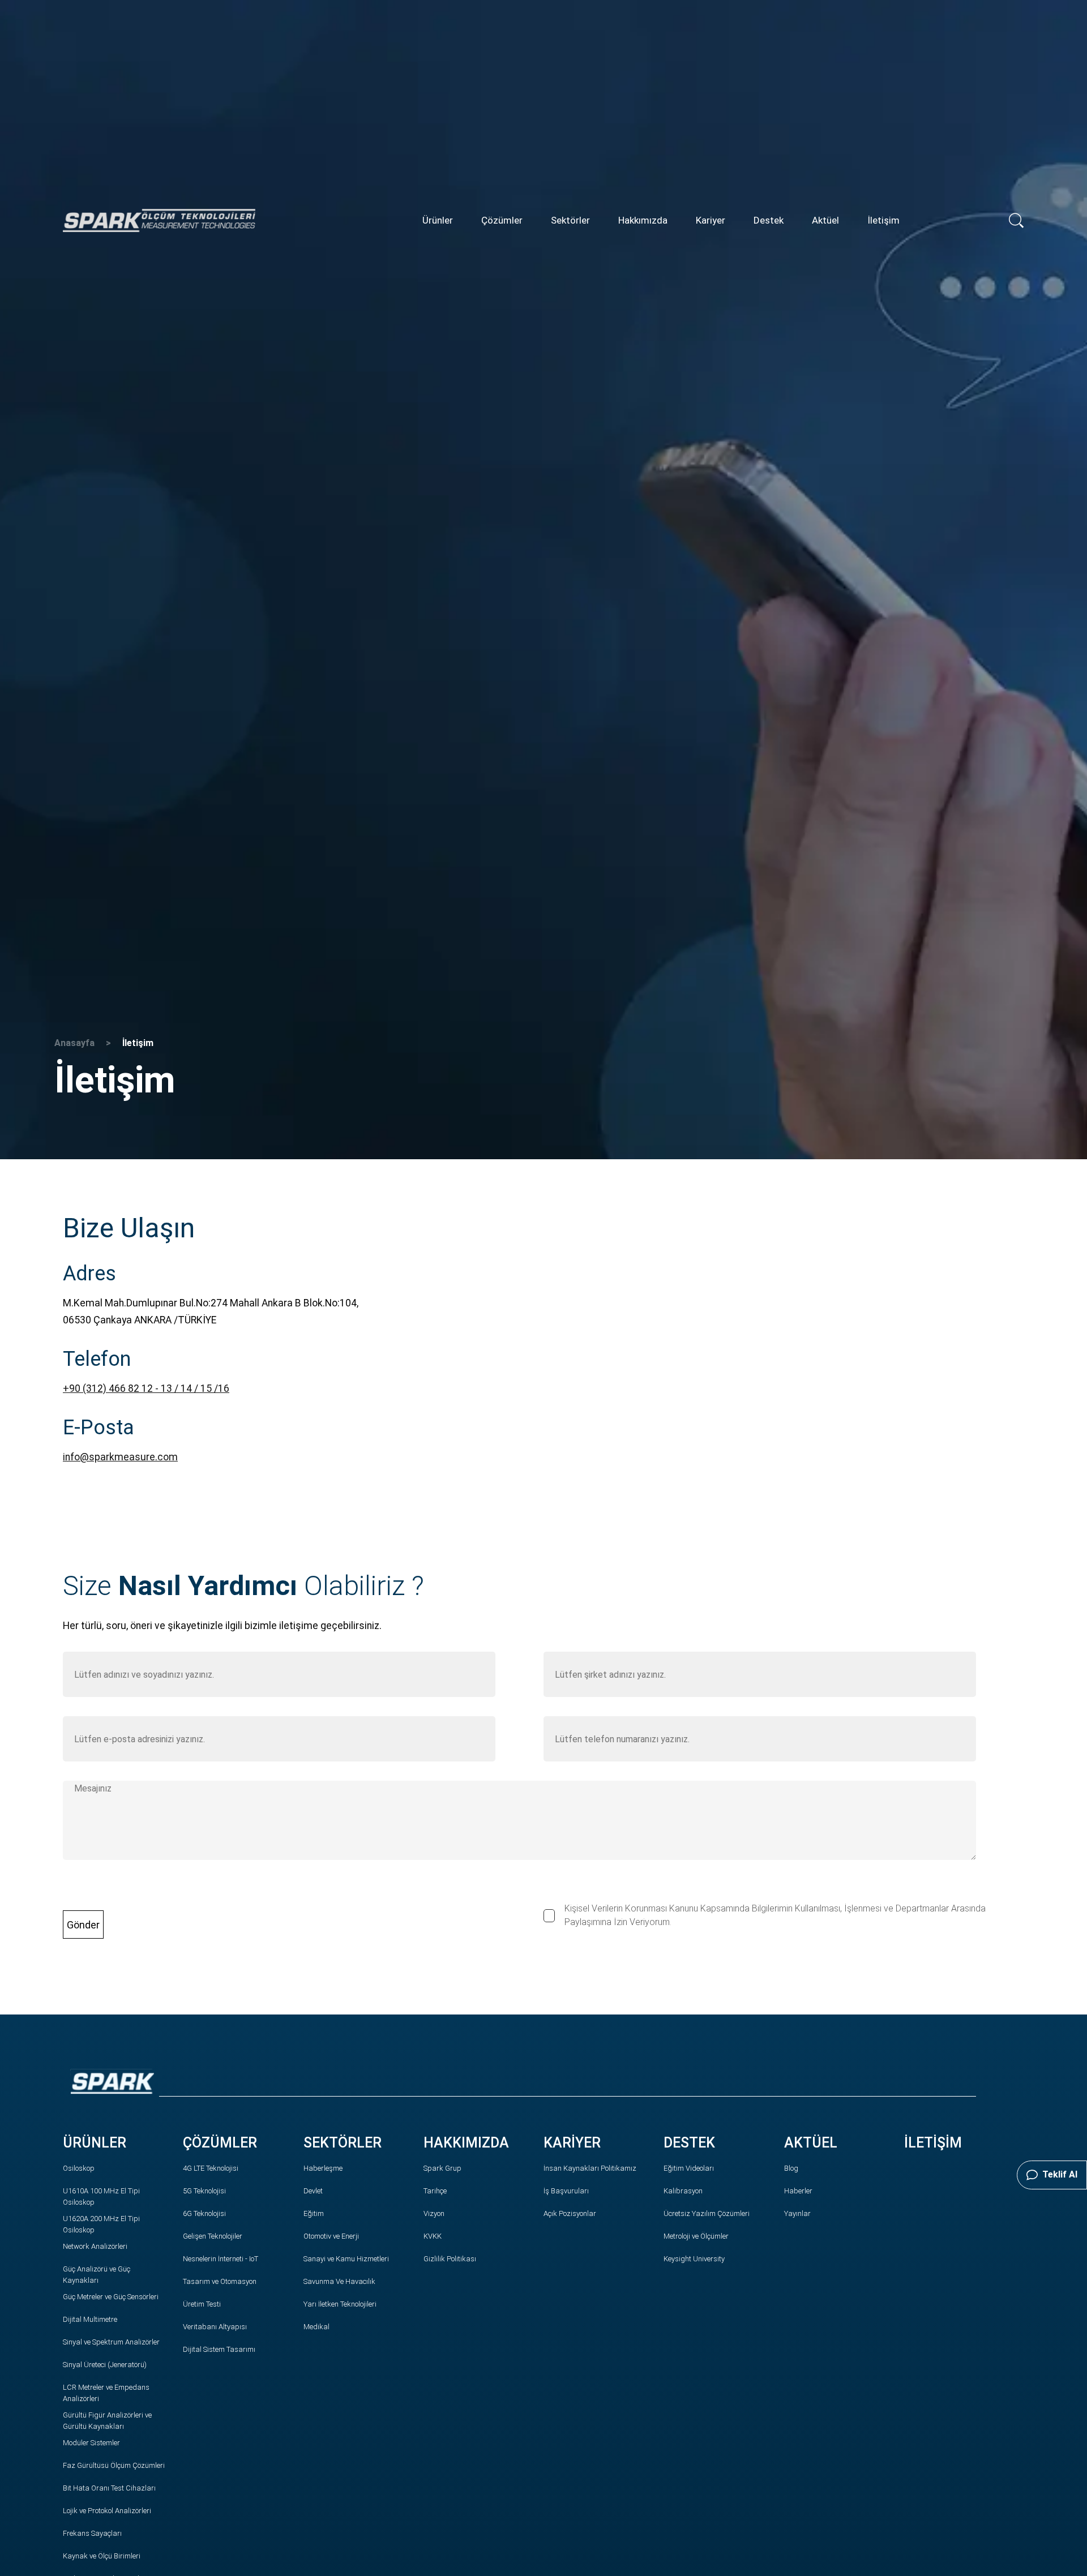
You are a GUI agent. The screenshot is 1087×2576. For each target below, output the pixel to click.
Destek (769, 220)
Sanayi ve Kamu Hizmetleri (346, 2259)
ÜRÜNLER (95, 2143)
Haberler (798, 2191)
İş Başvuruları (566, 2191)
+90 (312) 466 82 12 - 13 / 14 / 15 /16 (146, 1388)
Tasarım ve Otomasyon (220, 2281)
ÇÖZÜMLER (220, 2143)
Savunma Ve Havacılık (339, 2281)
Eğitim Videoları (689, 2168)
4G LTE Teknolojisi (211, 2168)
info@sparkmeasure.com (120, 1457)
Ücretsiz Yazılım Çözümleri (707, 2213)
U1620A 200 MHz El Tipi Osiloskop (101, 2224)
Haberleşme (323, 2168)
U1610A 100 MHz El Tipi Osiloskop (101, 2196)
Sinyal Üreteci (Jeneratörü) (105, 2365)
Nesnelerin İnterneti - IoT (221, 2259)
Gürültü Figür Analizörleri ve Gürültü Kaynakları (107, 2421)
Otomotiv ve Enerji (331, 2236)
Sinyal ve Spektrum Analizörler (111, 2342)
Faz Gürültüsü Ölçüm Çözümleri (114, 2465)
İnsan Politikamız (590, 2168)
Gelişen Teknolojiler (213, 2236)
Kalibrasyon (683, 2191)
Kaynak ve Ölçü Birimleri (102, 2556)
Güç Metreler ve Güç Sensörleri (111, 2297)
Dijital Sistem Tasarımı (219, 2349)
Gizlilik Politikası (450, 2259)
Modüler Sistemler (91, 2443)
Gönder (83, 1925)
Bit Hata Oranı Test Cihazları (109, 2488)
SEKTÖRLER (343, 2143)
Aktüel (825, 220)
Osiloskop (79, 2168)
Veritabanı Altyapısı (215, 2327)
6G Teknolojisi (204, 2213)
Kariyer (711, 220)
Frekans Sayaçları (92, 2533)
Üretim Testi (202, 2304)
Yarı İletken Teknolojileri (340, 2304)
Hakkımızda (643, 220)
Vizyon (434, 2213)
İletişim (883, 220)
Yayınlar (797, 2213)
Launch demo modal (47, 2003)
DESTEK (689, 2143)
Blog (791, 2168)
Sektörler (570, 220)
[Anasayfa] (159, 220)
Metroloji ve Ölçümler (696, 2236)
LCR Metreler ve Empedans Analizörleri (106, 2393)
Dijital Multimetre (90, 2319)
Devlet (313, 2191)
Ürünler (438, 220)
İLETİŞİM (933, 2143)
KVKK (433, 2236)
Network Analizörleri (95, 2246)
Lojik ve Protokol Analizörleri (107, 2511)
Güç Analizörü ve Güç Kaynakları (97, 2275)
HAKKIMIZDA (466, 2143)
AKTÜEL (811, 2143)
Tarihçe (435, 2191)
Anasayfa (74, 1043)
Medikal (316, 2327)
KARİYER (572, 2143)
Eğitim (314, 2213)
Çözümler (502, 220)
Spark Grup (442, 2168)
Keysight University (694, 2259)
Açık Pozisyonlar (570, 2213)
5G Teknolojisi (204, 2191)
